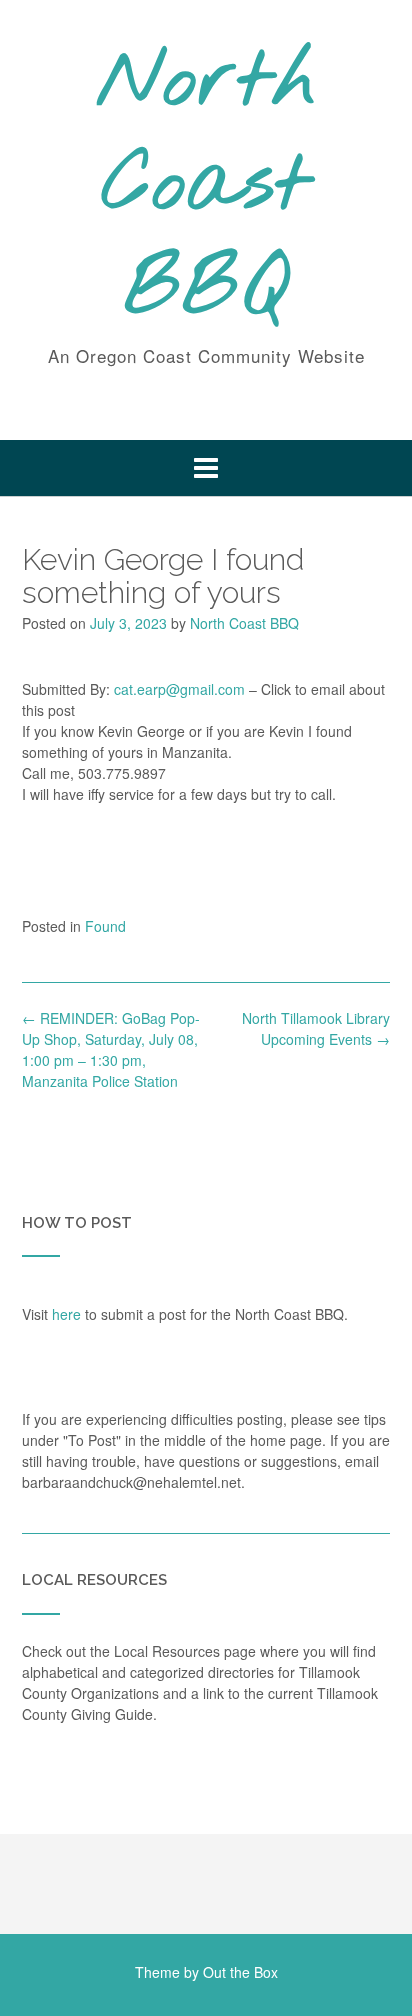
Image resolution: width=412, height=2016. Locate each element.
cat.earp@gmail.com (179, 689)
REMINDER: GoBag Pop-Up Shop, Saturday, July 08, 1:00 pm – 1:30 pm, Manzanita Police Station (111, 1049)
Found (105, 926)
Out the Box (240, 1972)
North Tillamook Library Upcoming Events (316, 1028)
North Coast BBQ (206, 187)
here (66, 1314)
